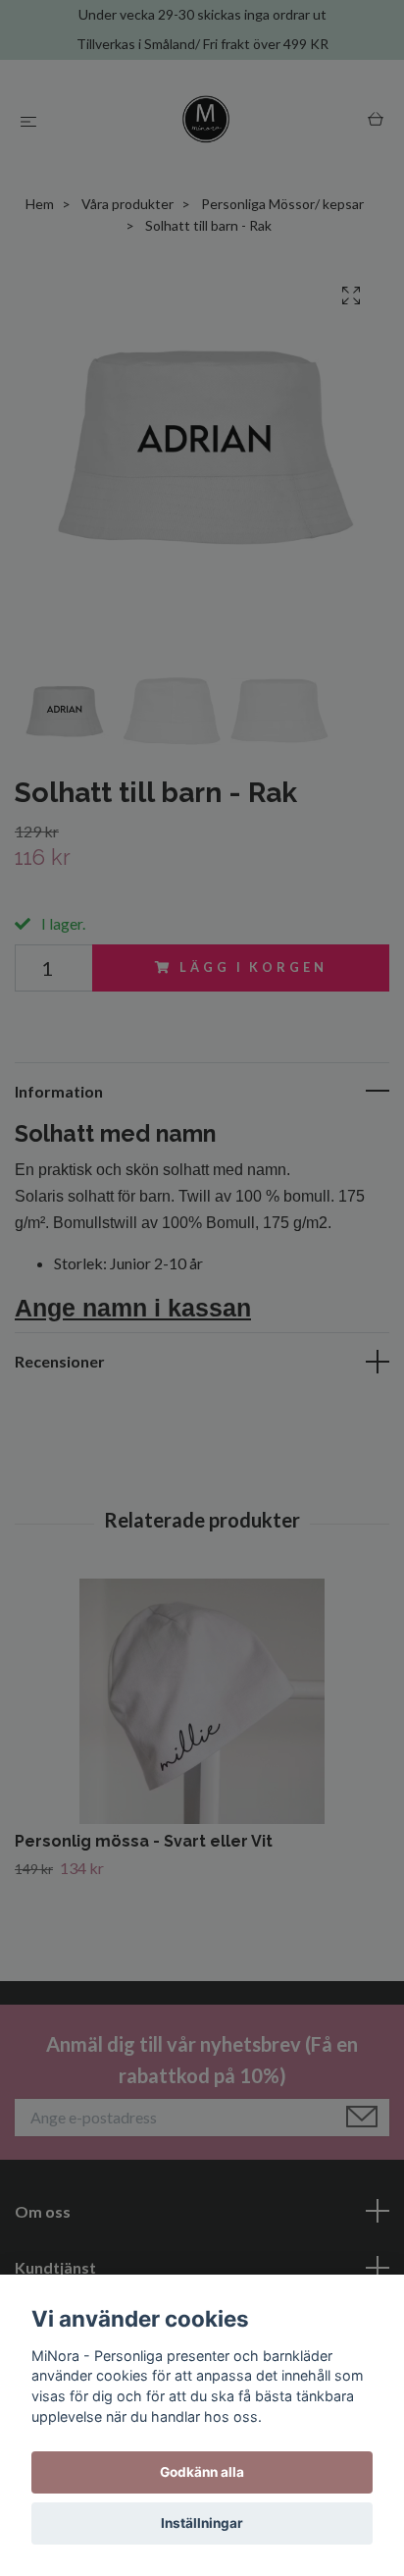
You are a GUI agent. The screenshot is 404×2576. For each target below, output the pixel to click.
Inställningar (202, 2523)
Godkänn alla (202, 2472)
